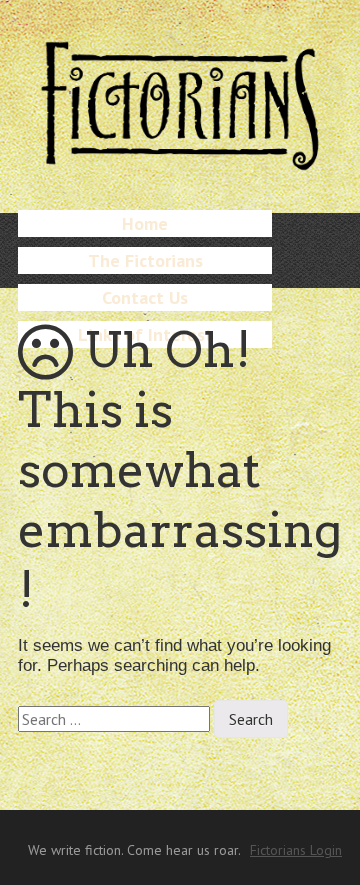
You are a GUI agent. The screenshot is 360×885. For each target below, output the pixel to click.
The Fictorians (145, 260)
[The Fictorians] (180, 160)
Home (145, 223)
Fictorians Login (296, 850)
